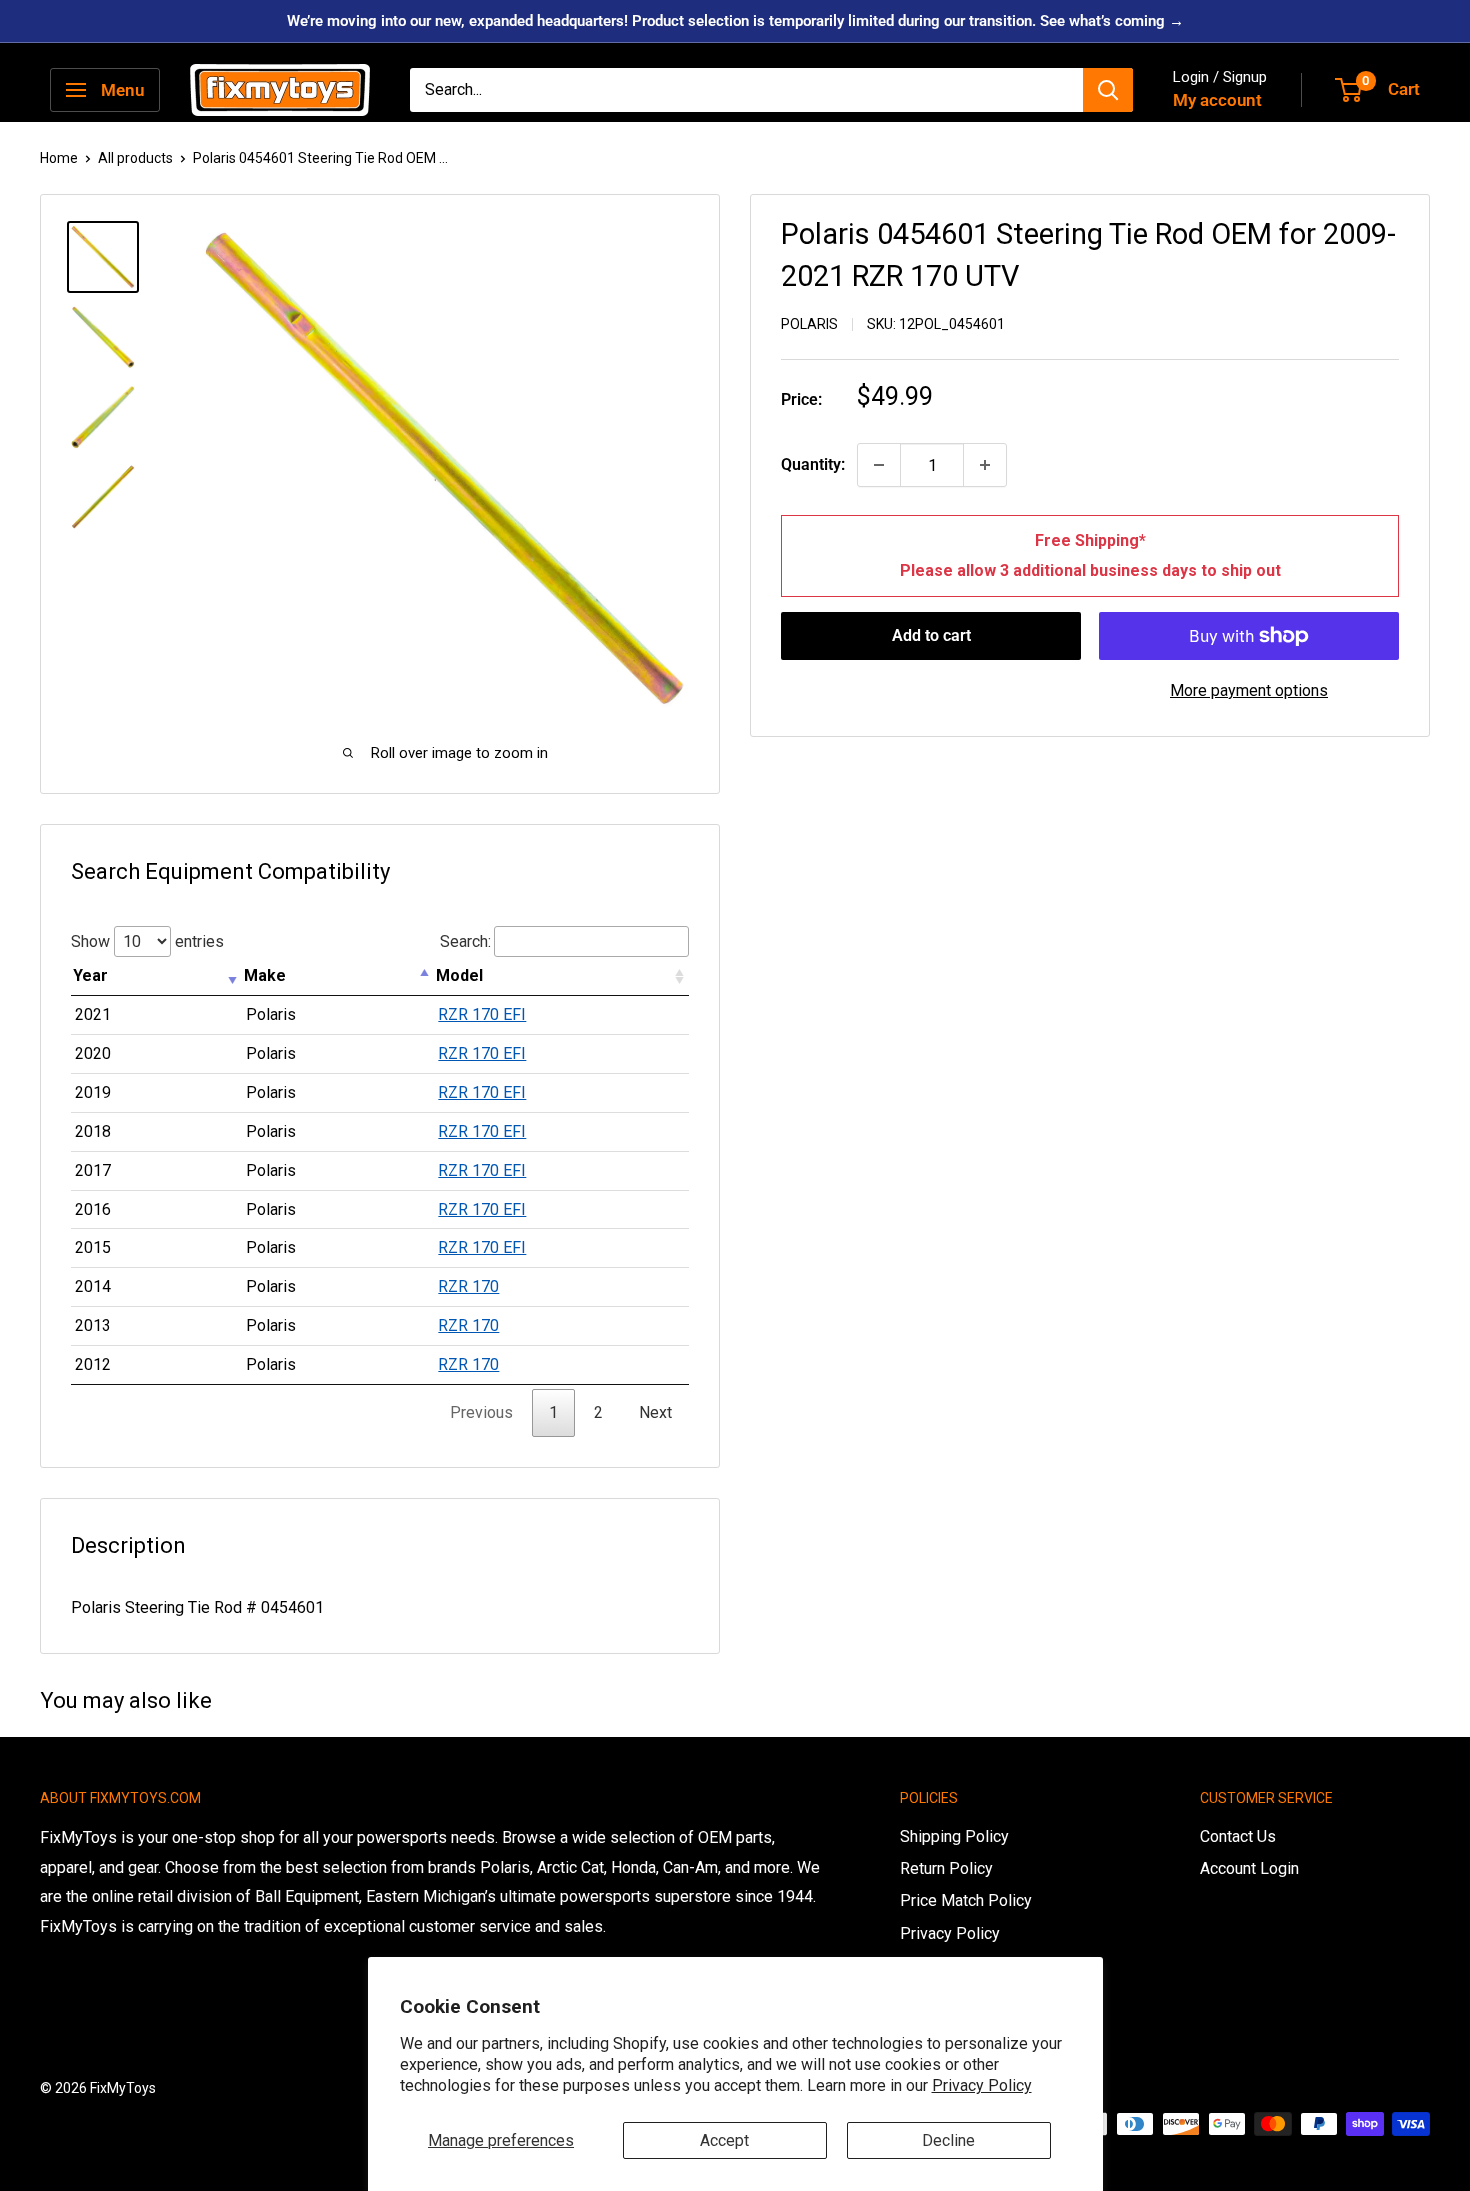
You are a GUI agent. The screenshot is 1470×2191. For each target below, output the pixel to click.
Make (265, 975)
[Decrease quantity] (879, 465)
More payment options (1249, 690)
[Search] (1108, 90)
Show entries (147, 941)
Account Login (1249, 1868)
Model (459, 975)
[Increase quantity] (985, 465)
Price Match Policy (966, 1900)
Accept (724, 2140)
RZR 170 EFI (482, 1014)
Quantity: (813, 464)
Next (655, 1412)
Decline (948, 2140)
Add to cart (931, 635)
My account (1217, 100)
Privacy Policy (982, 2085)
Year (90, 975)
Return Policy (946, 1868)
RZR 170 (468, 1286)
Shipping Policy (954, 1836)
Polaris (809, 324)
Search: (465, 941)
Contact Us (1238, 1836)
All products (135, 158)
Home (59, 158)
